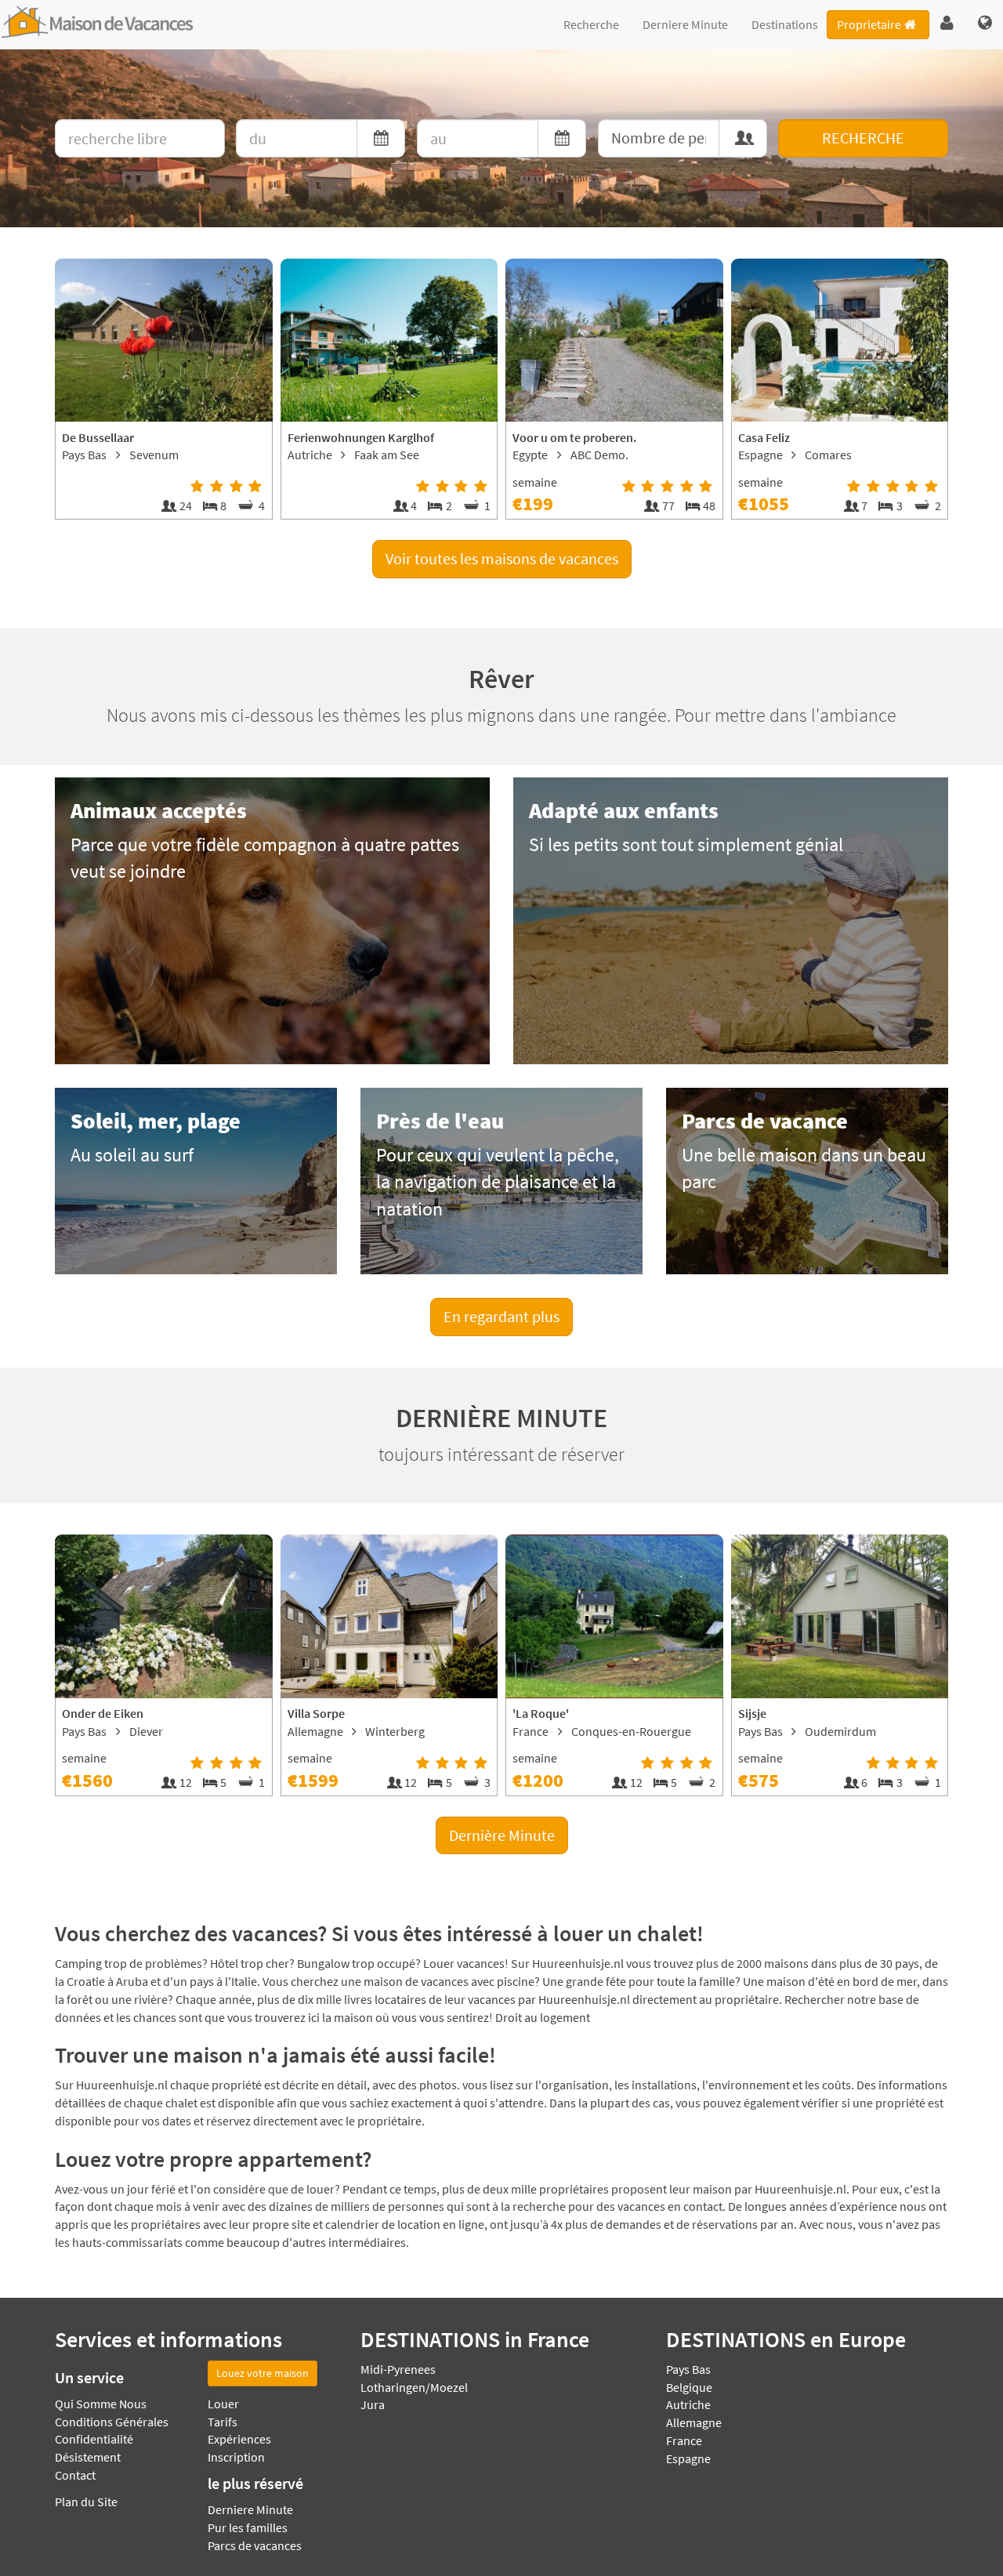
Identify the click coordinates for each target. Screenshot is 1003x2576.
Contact (75, 2475)
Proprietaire (869, 24)
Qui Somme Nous (101, 2404)
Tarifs (223, 2422)
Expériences (239, 2439)
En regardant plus (501, 1316)
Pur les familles (248, 2527)
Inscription (236, 2457)
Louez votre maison (263, 2373)
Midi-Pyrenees (398, 2369)
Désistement (88, 2457)
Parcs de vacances (255, 2545)
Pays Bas (688, 2369)
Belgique (689, 2387)
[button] (947, 24)
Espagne (688, 2458)
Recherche (591, 24)
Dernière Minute (502, 1835)
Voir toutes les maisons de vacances (502, 558)
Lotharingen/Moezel (414, 2387)
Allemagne (694, 2422)
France (684, 2440)
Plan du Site (86, 2502)
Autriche (688, 2404)
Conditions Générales (112, 2422)
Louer (223, 2404)
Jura (373, 2404)
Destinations (785, 24)
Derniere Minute (685, 24)
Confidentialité (94, 2439)
